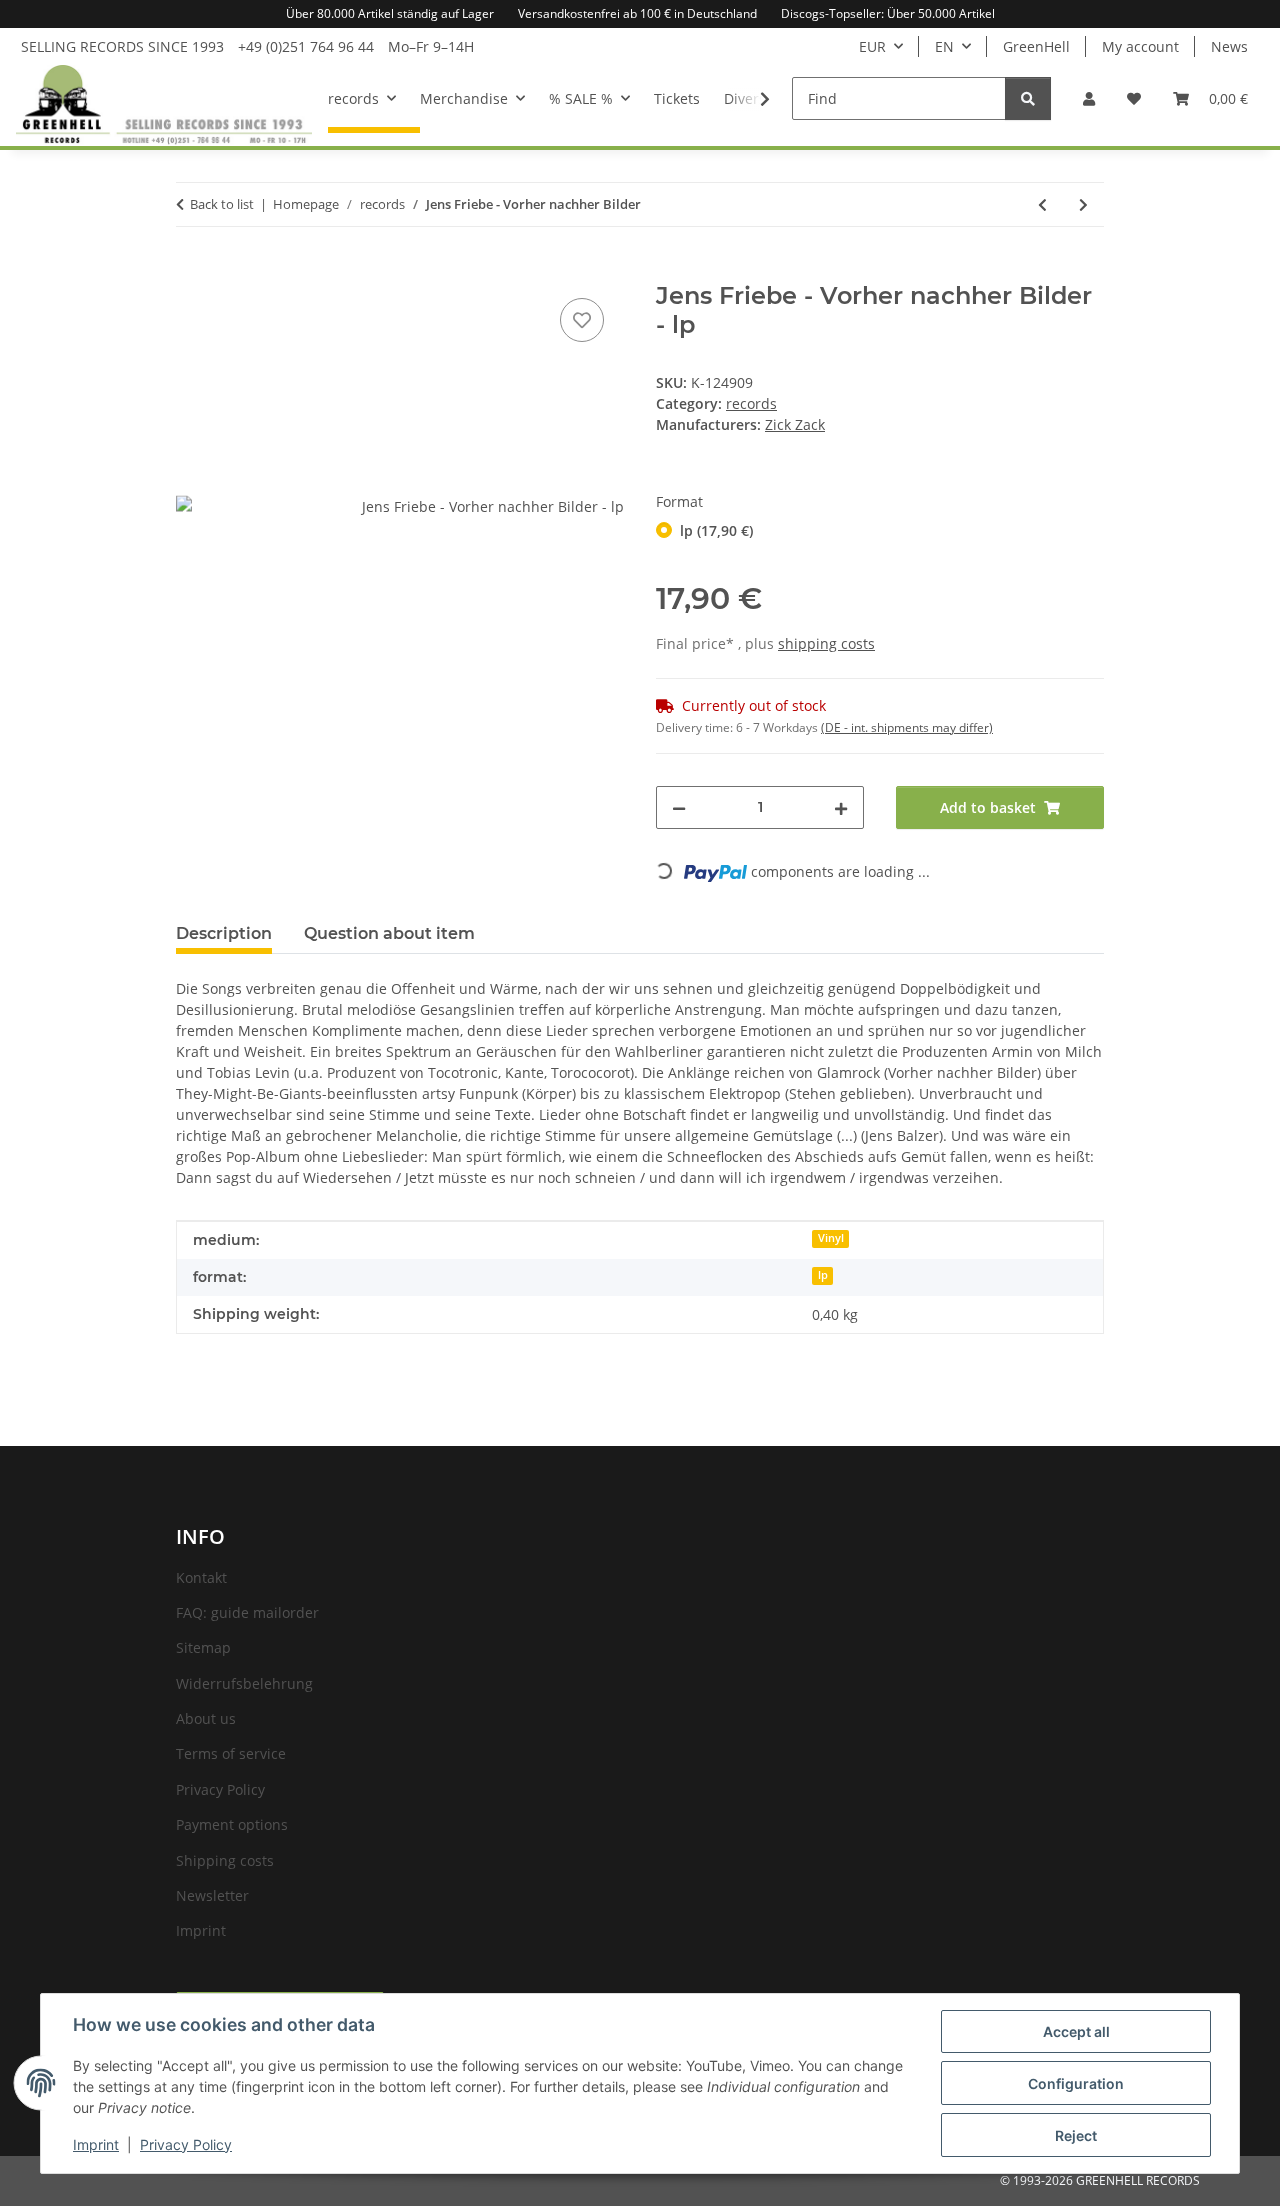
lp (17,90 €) (716, 530)
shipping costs (826, 643)
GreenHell (1036, 46)
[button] (1089, 98)
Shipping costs (225, 1860)
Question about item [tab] (389, 933)
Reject (1076, 2135)
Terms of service (231, 1753)
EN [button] (944, 46)
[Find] (1028, 98)
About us (206, 1718)
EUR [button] (872, 46)
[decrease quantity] (679, 807)
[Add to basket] (192, 271)
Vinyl (831, 1238)
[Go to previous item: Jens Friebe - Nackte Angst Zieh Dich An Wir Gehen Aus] (1042, 204)
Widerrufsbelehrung (244, 1683)
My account (1140, 46)
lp (823, 1275)
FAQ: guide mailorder (247, 1612)
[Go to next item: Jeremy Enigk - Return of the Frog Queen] (1083, 204)
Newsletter (212, 1895)
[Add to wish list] (582, 320)
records (751, 403)
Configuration (1076, 2083)
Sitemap (203, 1647)
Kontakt (201, 1577)
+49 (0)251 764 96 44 (306, 46)
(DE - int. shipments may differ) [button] (907, 727)
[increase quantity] (841, 807)
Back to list (222, 204)
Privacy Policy (186, 2144)
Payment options (232, 1824)
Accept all (1076, 2031)
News (1229, 46)
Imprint (96, 2144)
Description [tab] (224, 933)
